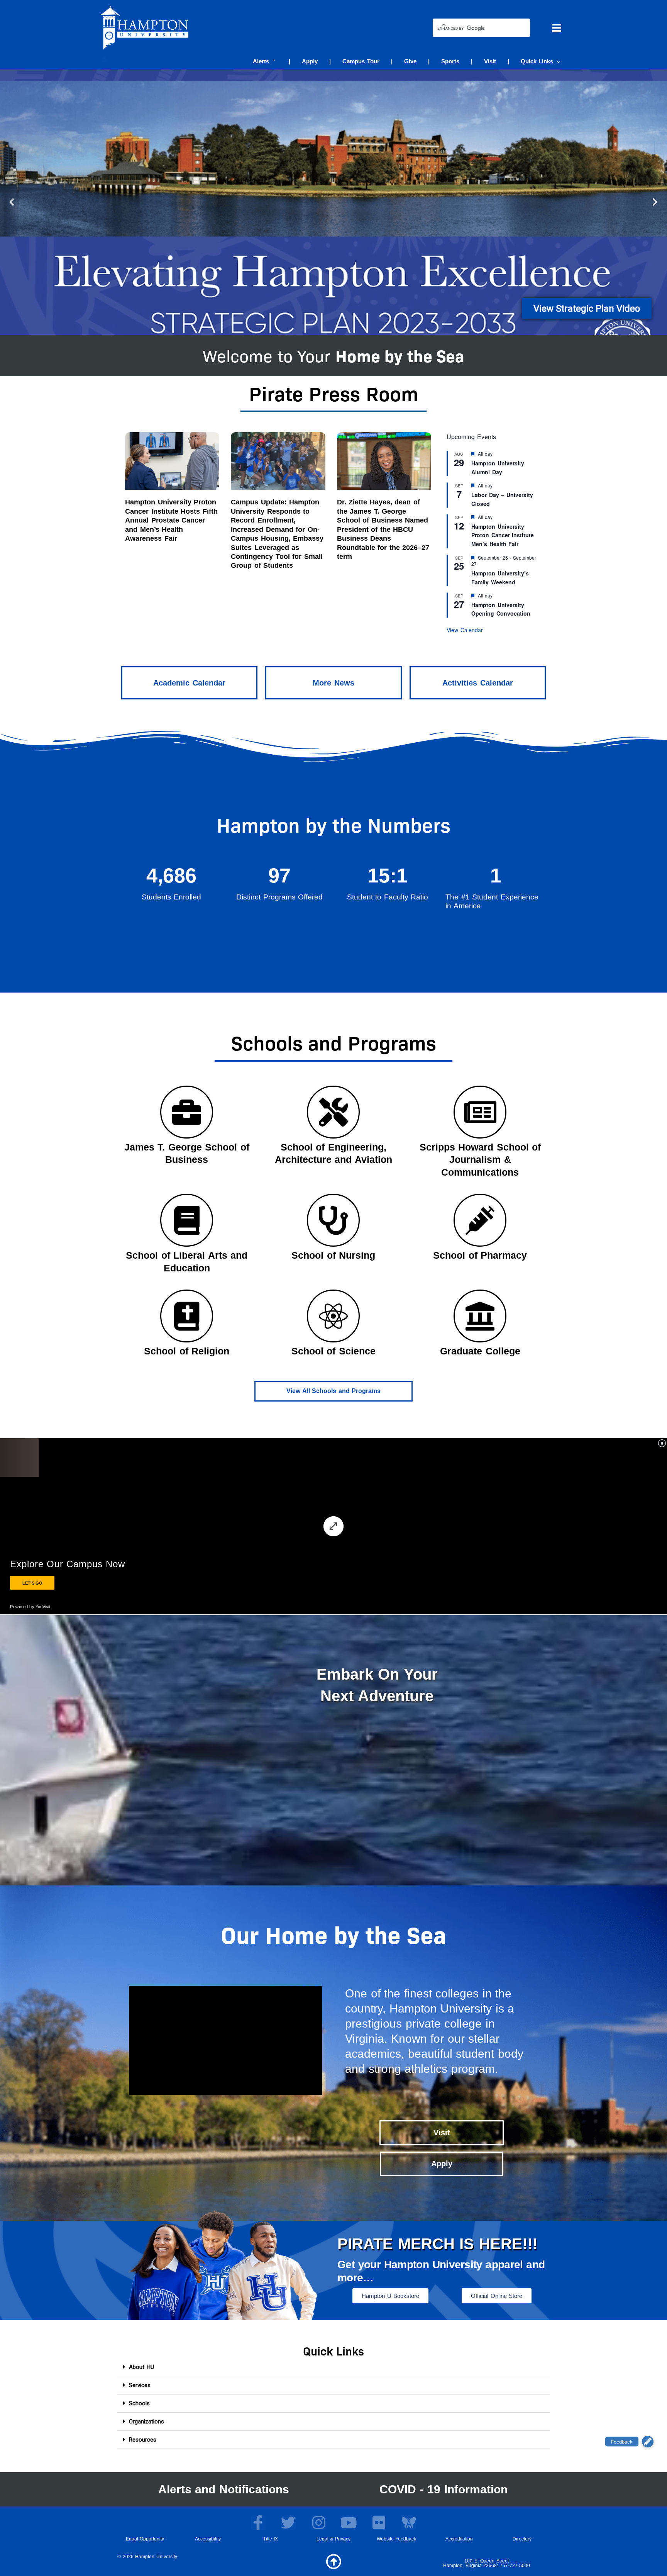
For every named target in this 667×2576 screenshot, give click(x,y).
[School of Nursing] (333, 1220)
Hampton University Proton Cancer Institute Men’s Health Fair (503, 535)
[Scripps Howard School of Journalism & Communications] (480, 1112)
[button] (557, 61)
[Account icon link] (104, 59)
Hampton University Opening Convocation (501, 609)
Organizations (146, 2422)
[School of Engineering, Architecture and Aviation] (333, 1112)
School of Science (333, 1351)
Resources (143, 2440)
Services (140, 2385)
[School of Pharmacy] (480, 1220)
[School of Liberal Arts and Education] (187, 1220)
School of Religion (187, 1351)
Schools (139, 2403)
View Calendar (465, 630)
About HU (141, 2367)
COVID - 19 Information (444, 2489)
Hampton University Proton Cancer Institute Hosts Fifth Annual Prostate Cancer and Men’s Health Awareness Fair (171, 520)
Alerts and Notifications (224, 2489)
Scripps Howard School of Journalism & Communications (480, 1160)
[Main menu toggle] (557, 28)
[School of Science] (333, 1316)
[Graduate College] (480, 1316)
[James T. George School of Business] (187, 1112)
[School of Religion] (187, 1316)
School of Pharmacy (480, 1255)
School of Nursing (333, 1255)
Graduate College (480, 1351)
